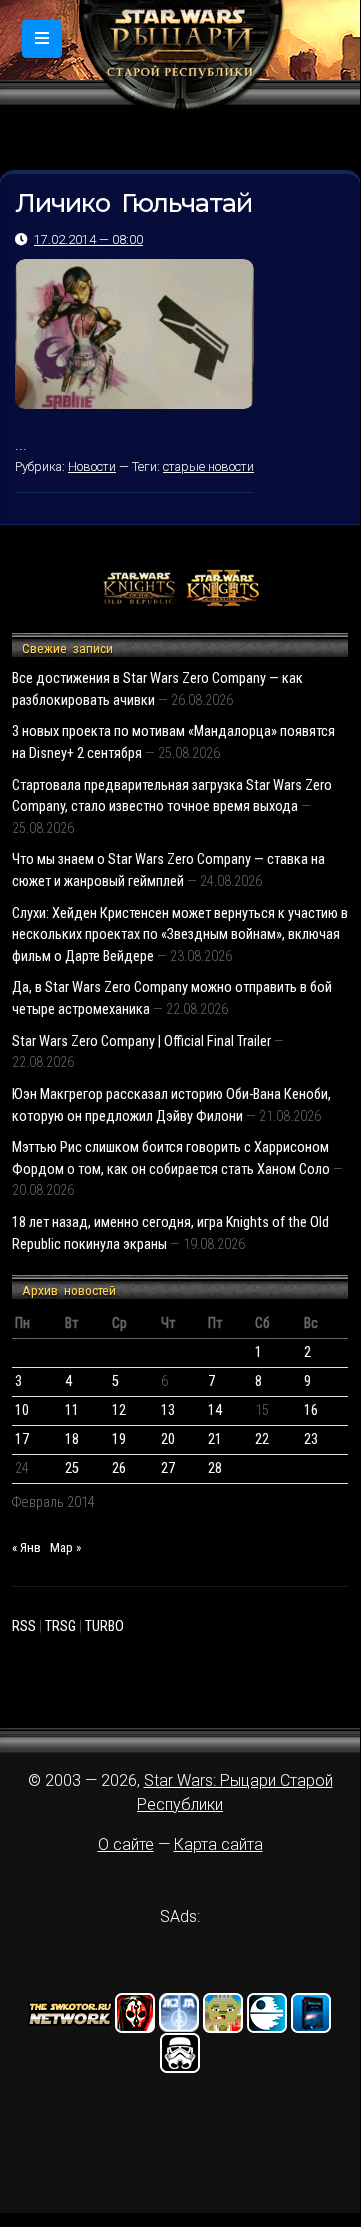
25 (72, 1468)
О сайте (126, 1844)
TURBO (104, 1626)
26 (119, 1468)
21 (215, 1439)
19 (119, 1439)
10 (22, 1410)
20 (168, 1439)
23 (311, 1439)
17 (22, 1439)
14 (215, 1410)
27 (168, 1468)
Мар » (65, 1547)
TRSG (60, 1626)
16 (311, 1410)
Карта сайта (218, 1844)
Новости (92, 466)
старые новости (208, 466)
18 (72, 1439)
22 (262, 1439)
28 (215, 1468)
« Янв (26, 1547)
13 (168, 1410)
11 (72, 1410)
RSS (24, 1626)
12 (119, 1410)
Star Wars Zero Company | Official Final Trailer (141, 1041)
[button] (42, 39)
